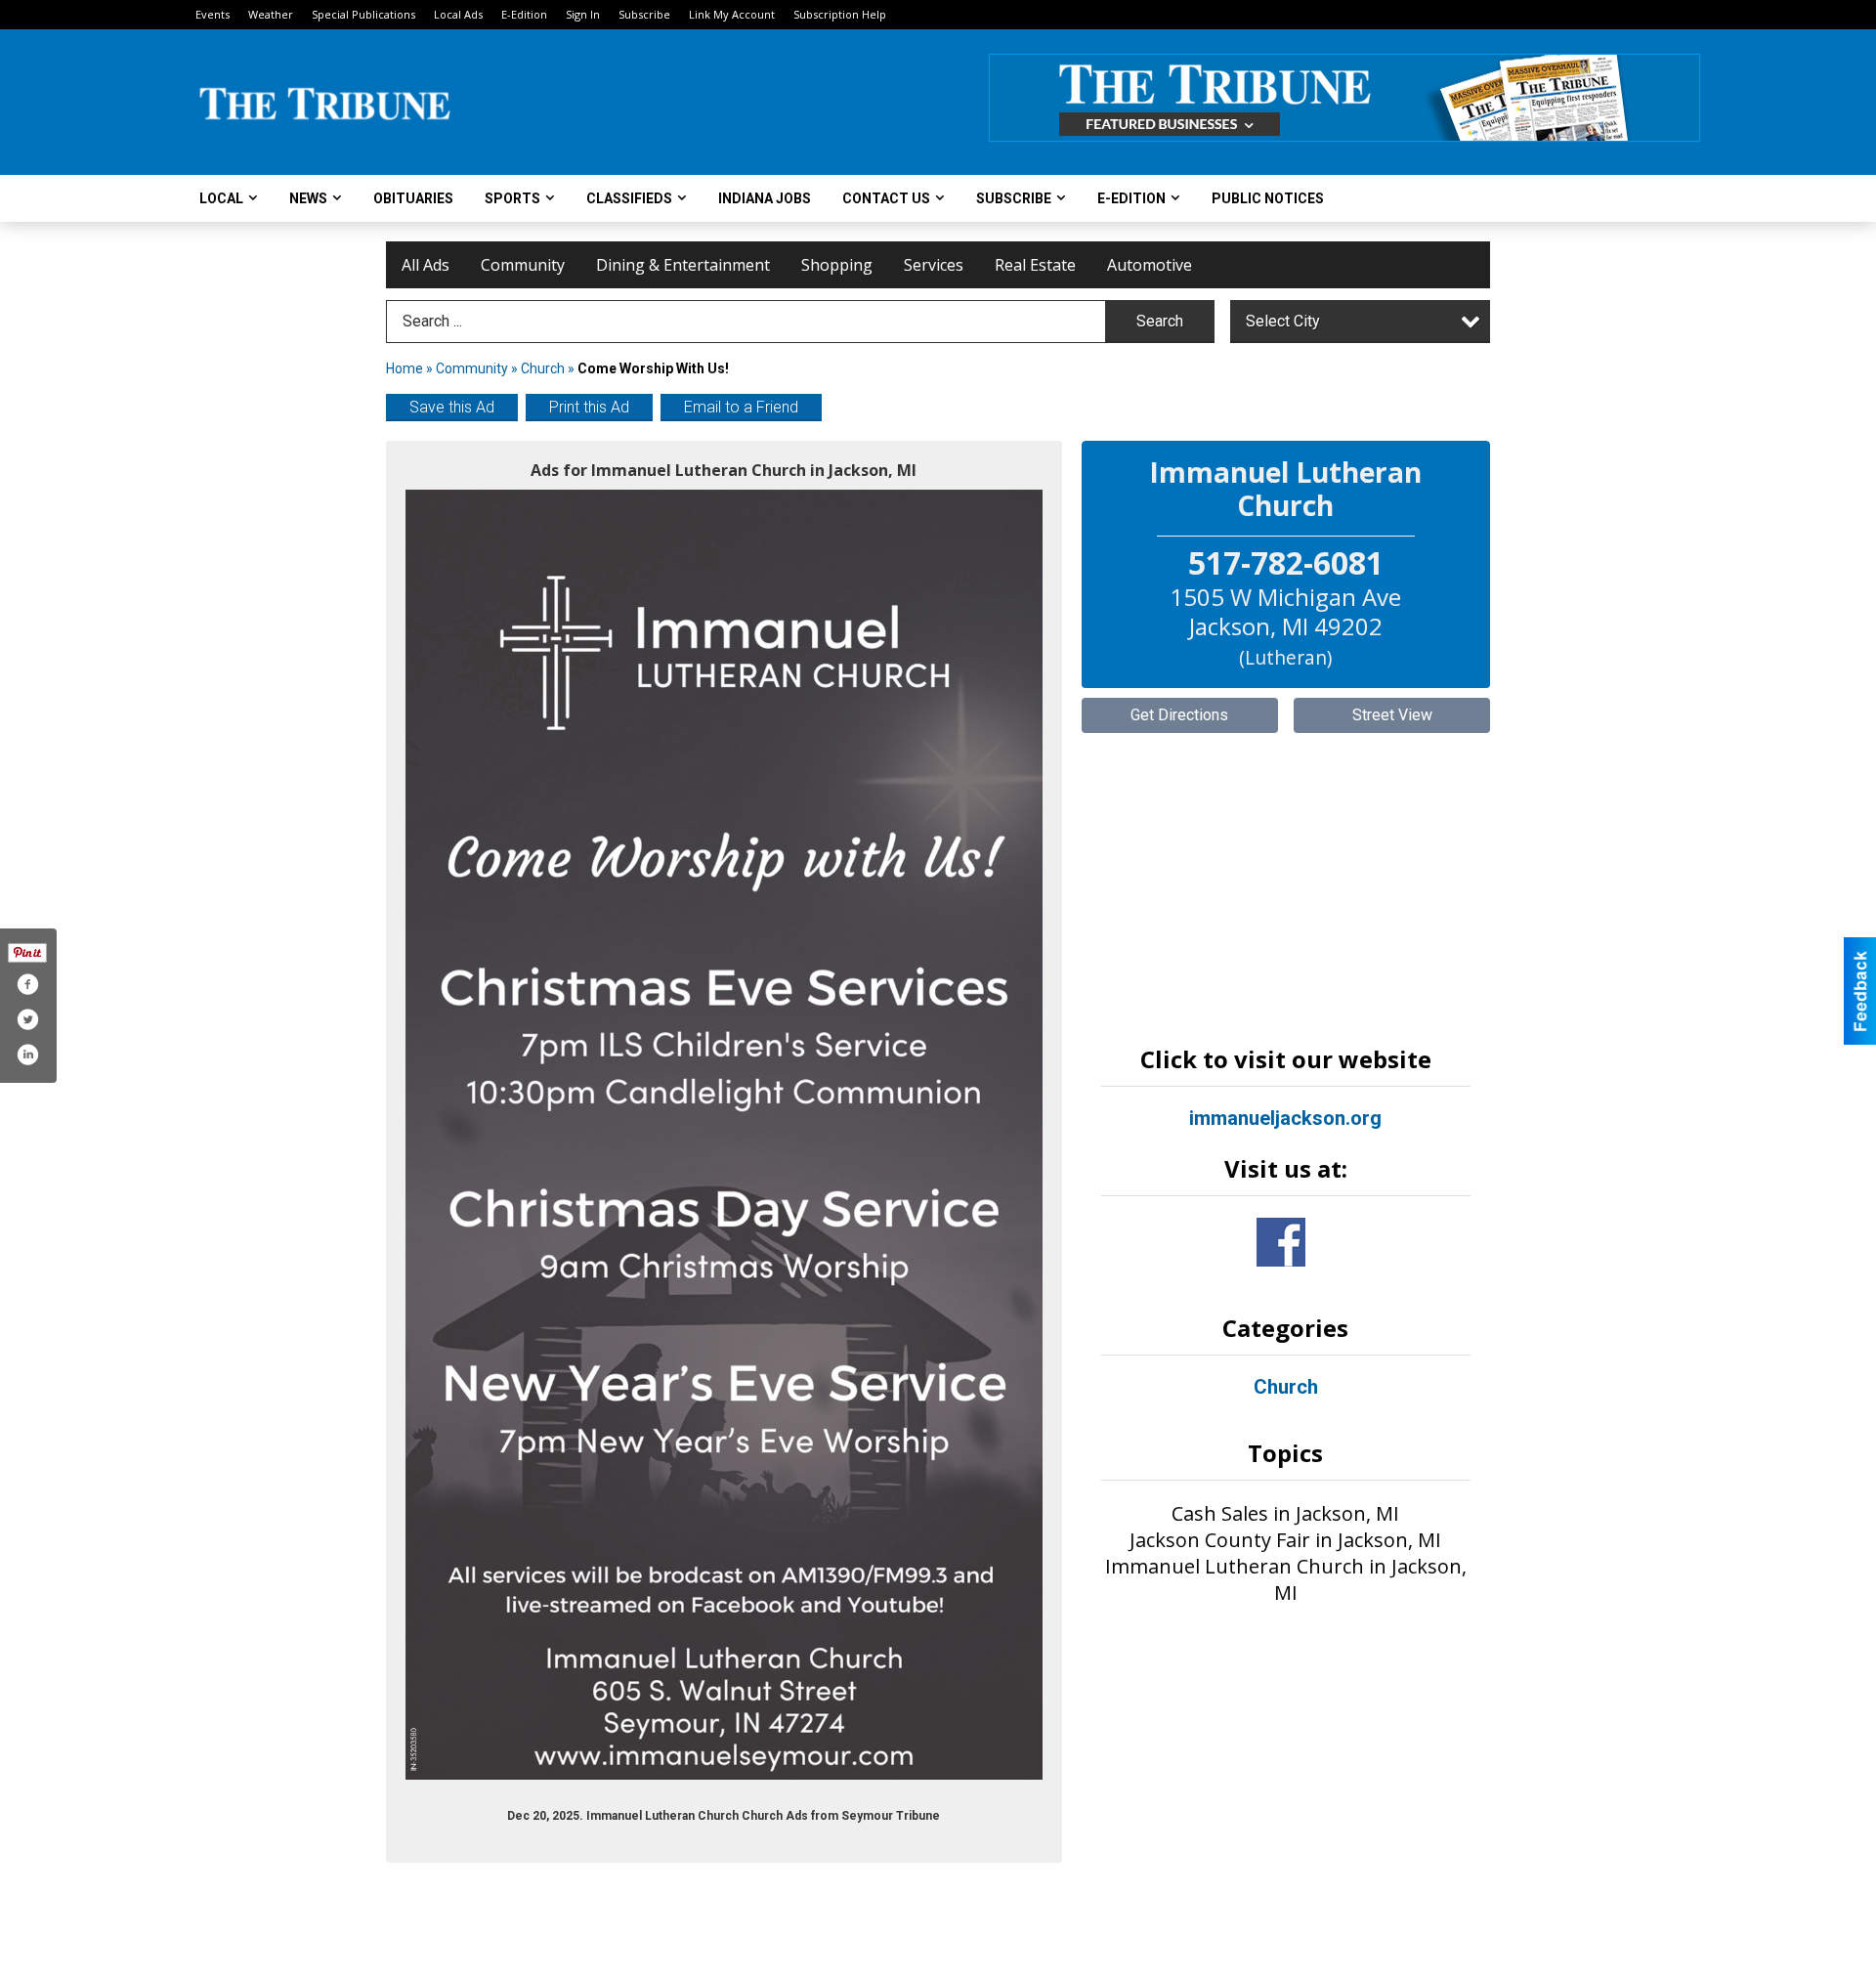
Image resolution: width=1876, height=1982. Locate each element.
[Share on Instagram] (27, 1055)
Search (1160, 321)
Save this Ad (452, 407)
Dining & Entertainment (683, 265)
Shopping (837, 265)
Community (523, 265)
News (308, 198)
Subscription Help (840, 14)
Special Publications (363, 14)
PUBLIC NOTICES (1268, 198)
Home (405, 368)
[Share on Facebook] (27, 984)
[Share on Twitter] (27, 1019)
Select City (1283, 321)
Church (543, 368)
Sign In (583, 14)
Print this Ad (589, 407)
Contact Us (886, 198)
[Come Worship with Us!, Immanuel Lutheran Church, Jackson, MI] (724, 1135)
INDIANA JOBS (765, 198)
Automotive (1150, 265)
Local (221, 198)
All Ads (426, 265)
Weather (271, 14)
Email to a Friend (741, 407)
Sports (512, 198)
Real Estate (1035, 265)
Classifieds (629, 198)
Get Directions (1179, 715)
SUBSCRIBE (1014, 198)
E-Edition (524, 14)
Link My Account (732, 14)
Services (934, 265)
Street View (1392, 715)
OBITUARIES (413, 198)
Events (213, 14)
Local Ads (458, 14)
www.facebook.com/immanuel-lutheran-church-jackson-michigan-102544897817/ (1281, 1242)
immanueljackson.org (1285, 1118)
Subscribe (644, 14)
